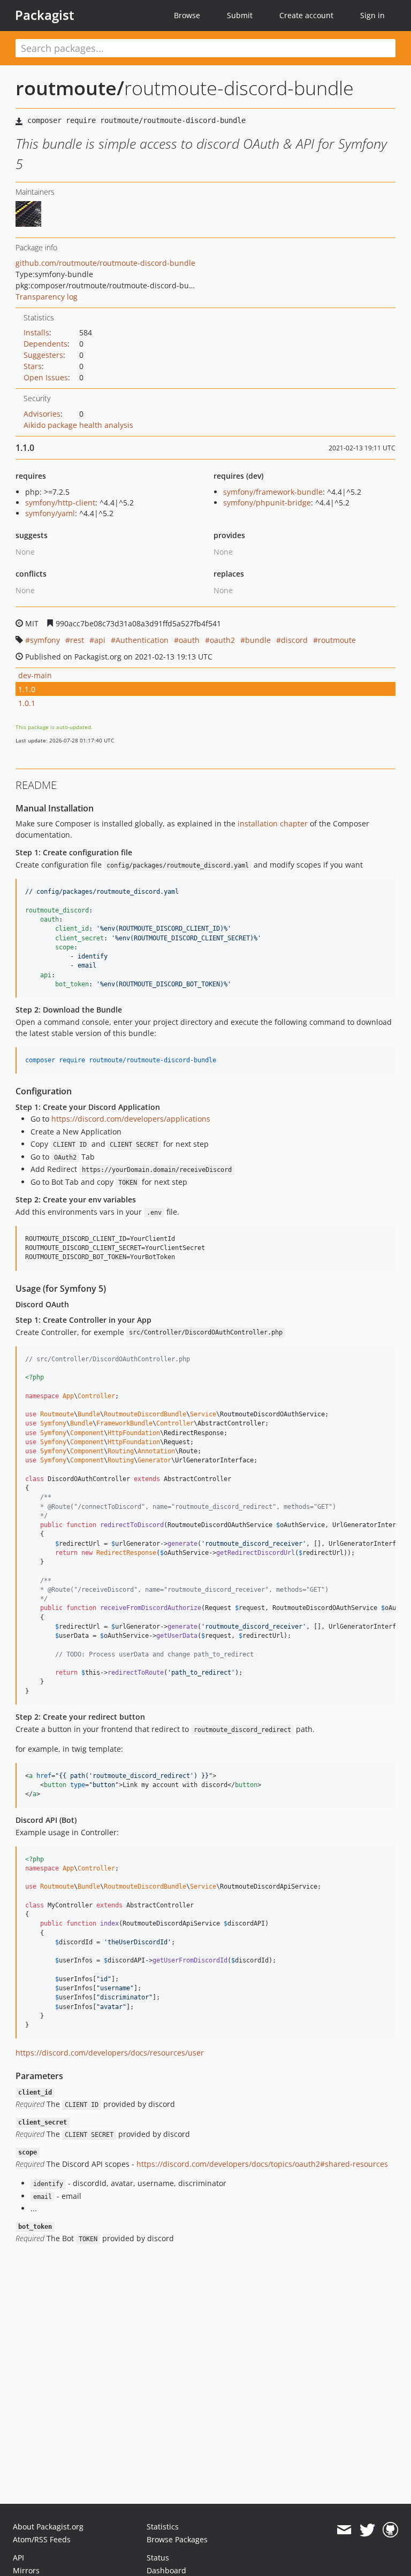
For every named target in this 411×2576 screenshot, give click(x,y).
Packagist (45, 15)
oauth (189, 640)
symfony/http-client (60, 503)
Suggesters (43, 355)
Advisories (42, 414)
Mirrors (26, 2570)
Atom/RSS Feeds (42, 2539)
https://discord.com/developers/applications (131, 1119)
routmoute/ (70, 88)
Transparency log (47, 297)
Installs (36, 332)
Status (158, 2558)
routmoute (337, 640)
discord (294, 640)
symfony (45, 640)
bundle (258, 640)
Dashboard (166, 2570)
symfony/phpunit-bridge (267, 503)
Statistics (163, 2527)
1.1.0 (27, 689)
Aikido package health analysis (78, 425)
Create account (306, 15)
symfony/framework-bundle (273, 492)
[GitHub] (390, 2530)
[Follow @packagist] (367, 2530)
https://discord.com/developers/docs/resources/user (110, 2053)
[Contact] (344, 2530)
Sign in (372, 15)
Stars (33, 366)
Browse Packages (177, 2539)
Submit (240, 15)
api (100, 640)
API (18, 2558)
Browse (187, 15)
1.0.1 (27, 703)
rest (77, 640)
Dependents (45, 344)
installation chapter (273, 823)
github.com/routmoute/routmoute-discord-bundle (105, 263)
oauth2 (222, 640)
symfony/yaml (50, 513)
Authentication (142, 640)
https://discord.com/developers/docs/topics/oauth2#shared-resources (262, 2164)
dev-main (35, 675)
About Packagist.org (48, 2527)
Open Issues (46, 377)
